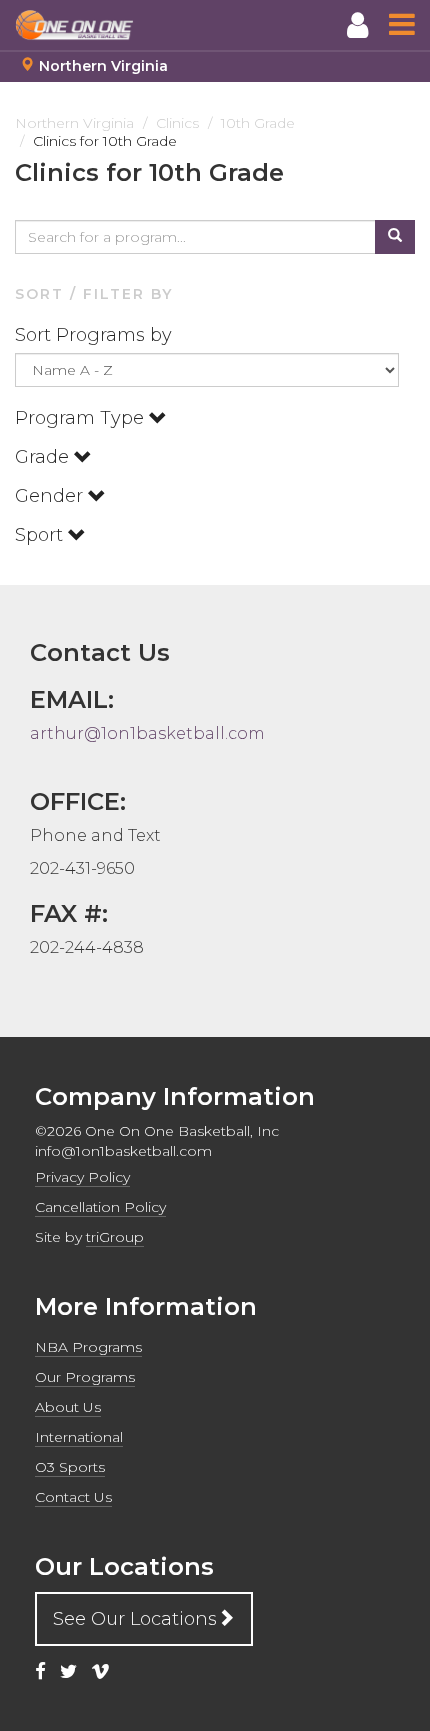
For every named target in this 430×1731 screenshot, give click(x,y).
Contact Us (73, 1497)
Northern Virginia (103, 66)
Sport (41, 535)
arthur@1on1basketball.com (147, 733)
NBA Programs (88, 1347)
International (79, 1437)
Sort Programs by (96, 335)
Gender (51, 496)
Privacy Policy (82, 1177)
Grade (44, 457)
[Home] (75, 25)
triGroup (115, 1237)
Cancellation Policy (100, 1207)
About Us (68, 1407)
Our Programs (85, 1377)
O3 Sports (70, 1467)
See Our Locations (135, 1619)
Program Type (82, 418)
